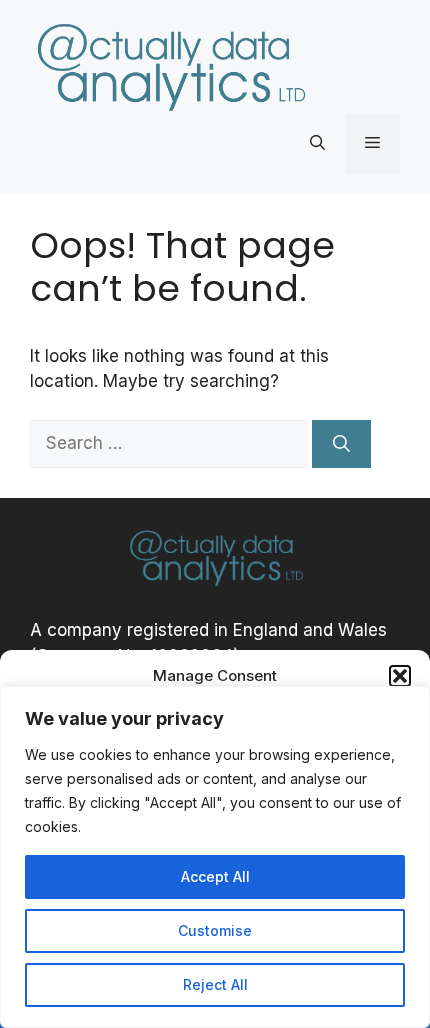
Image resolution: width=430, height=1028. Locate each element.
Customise (215, 930)
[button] (400, 676)
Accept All (215, 876)
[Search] (341, 444)
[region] (215, 857)
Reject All (215, 984)
